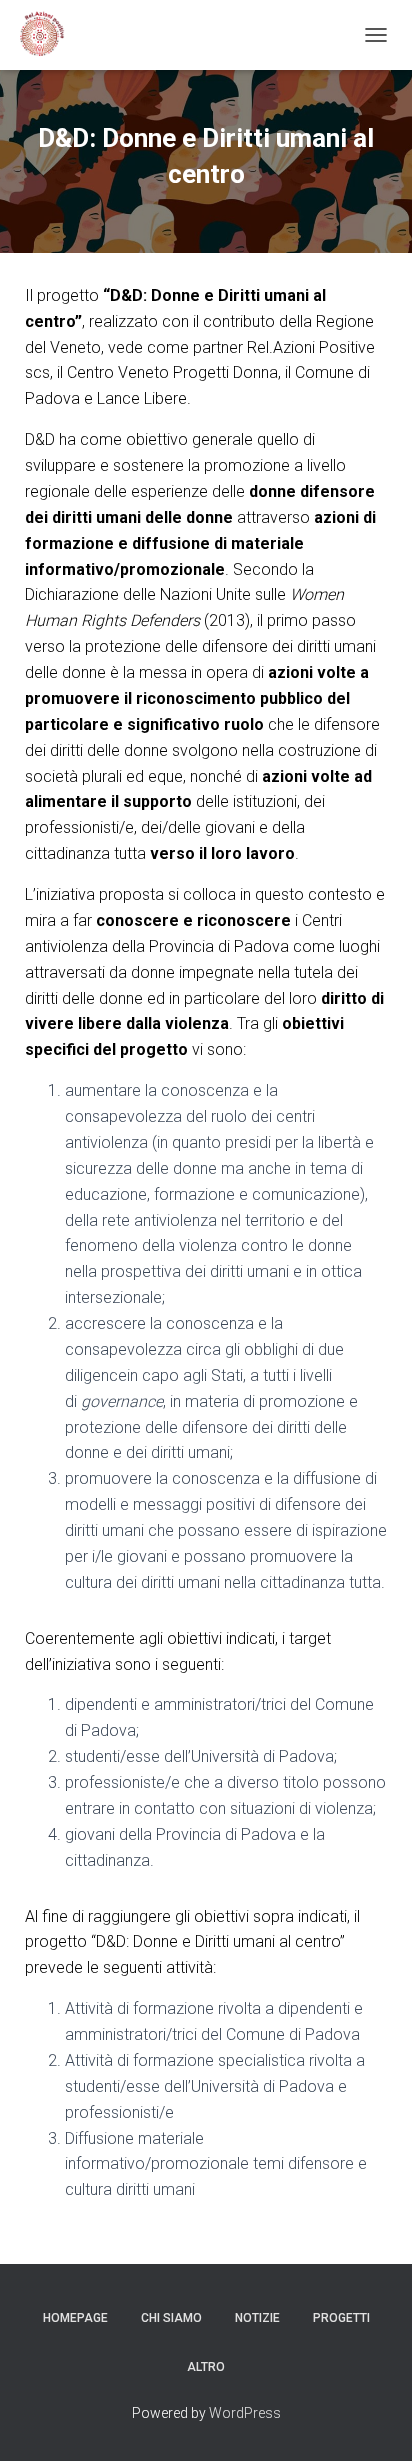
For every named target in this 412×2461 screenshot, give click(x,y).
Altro (206, 2367)
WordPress (245, 2413)
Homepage (75, 2318)
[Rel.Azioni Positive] (47, 35)
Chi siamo (171, 2318)
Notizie (257, 2318)
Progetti (341, 2318)
